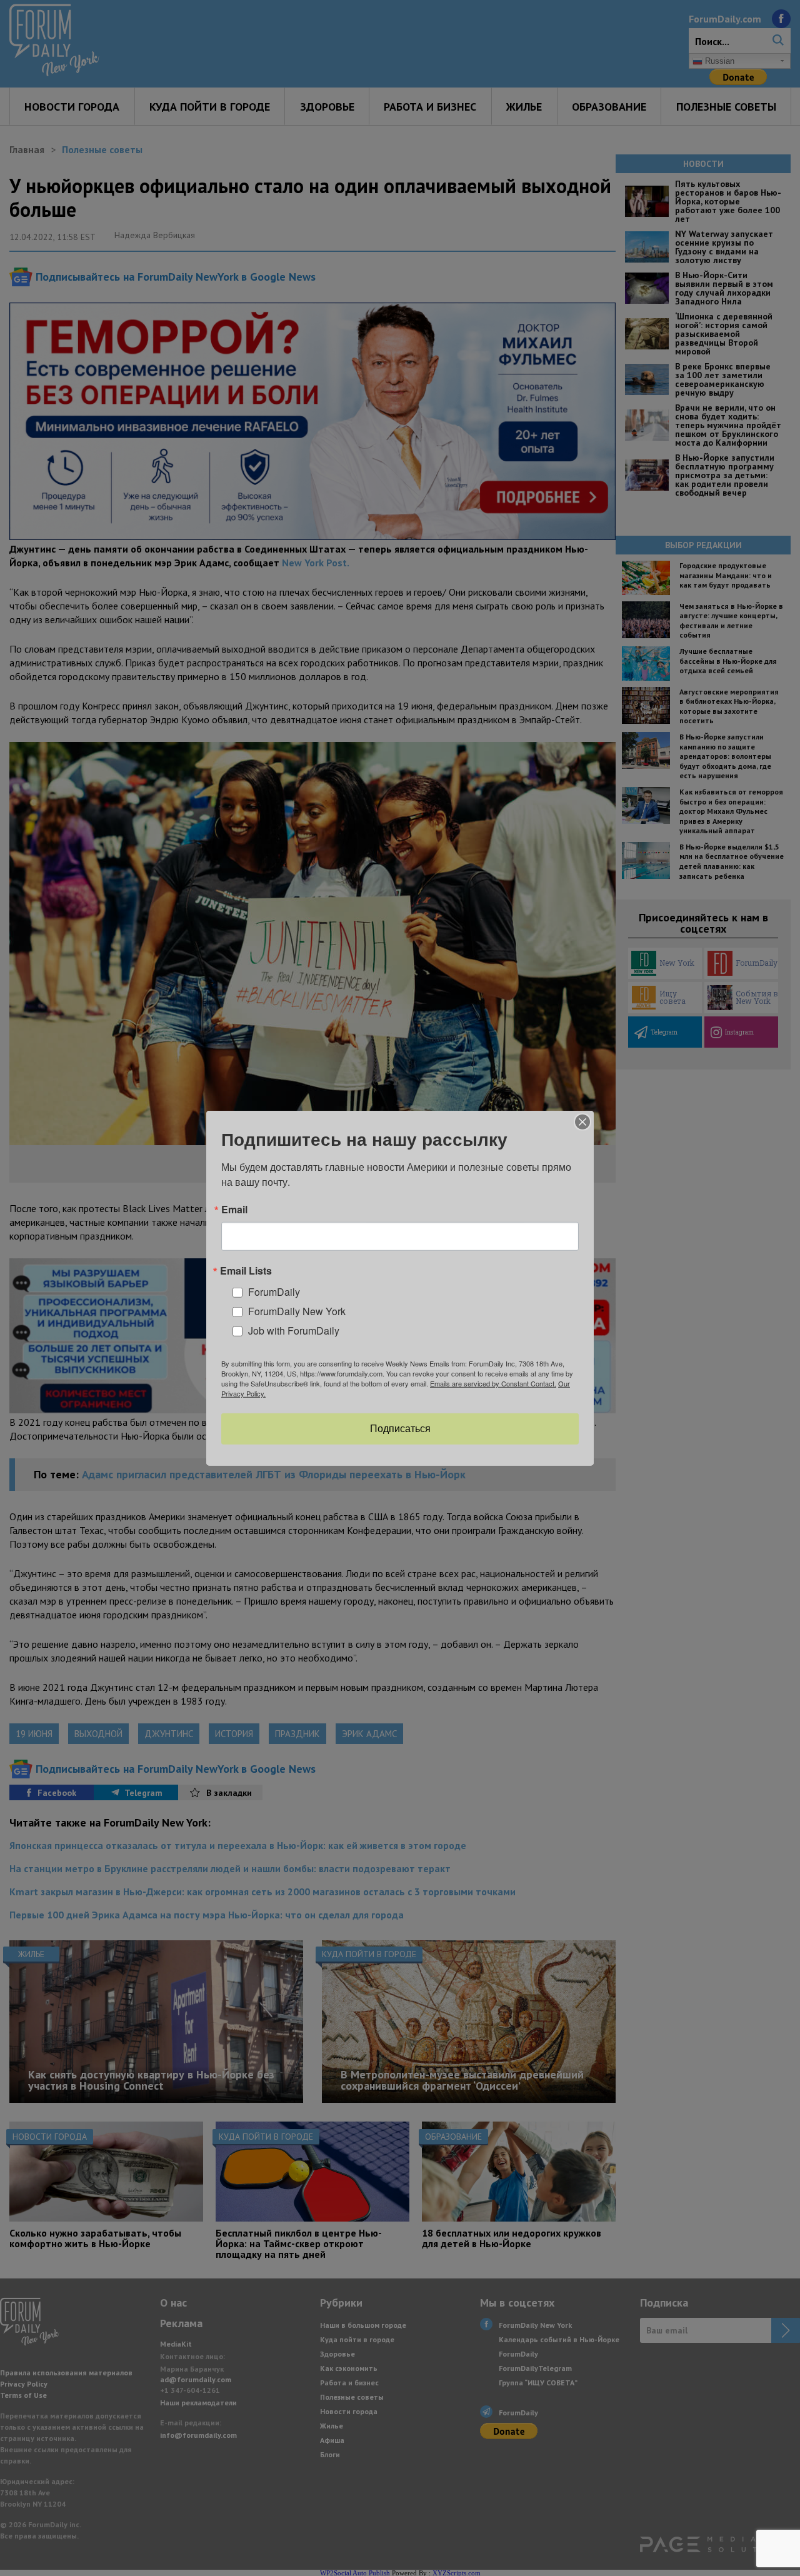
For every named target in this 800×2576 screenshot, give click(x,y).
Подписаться (400, 1429)
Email (234, 1209)
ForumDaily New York (297, 1311)
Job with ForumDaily (294, 1330)
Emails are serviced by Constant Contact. (493, 1383)
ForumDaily (274, 1292)
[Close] (582, 1121)
